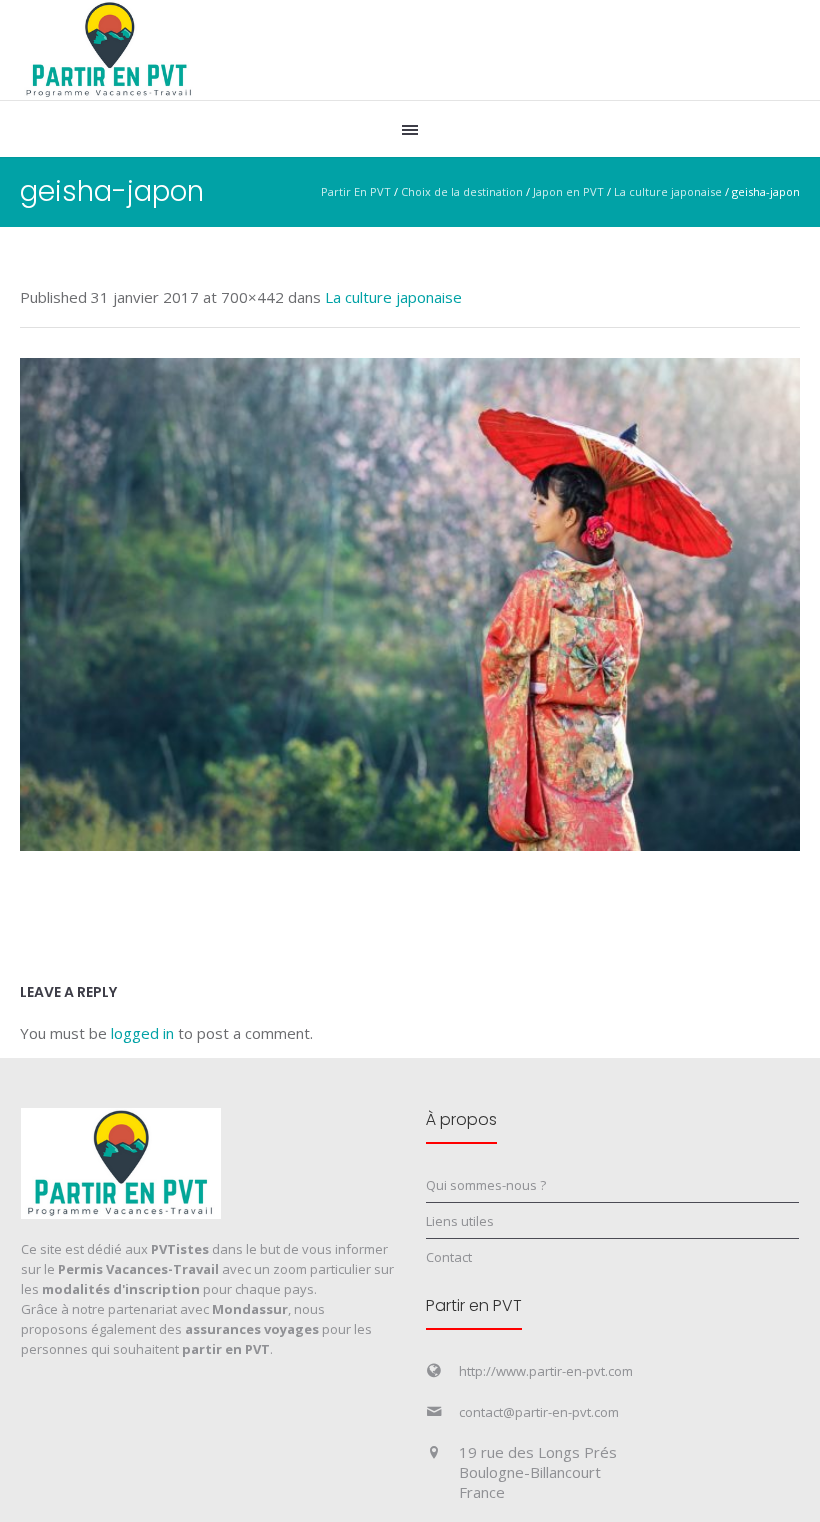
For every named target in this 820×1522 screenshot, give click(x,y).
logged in (142, 1033)
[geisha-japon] (410, 604)
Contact (449, 1257)
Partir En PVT (356, 191)
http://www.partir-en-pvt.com (546, 1371)
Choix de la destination (462, 191)
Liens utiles (460, 1221)
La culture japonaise (668, 191)
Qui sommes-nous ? (486, 1185)
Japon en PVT (568, 191)
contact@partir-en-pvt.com (539, 1412)
